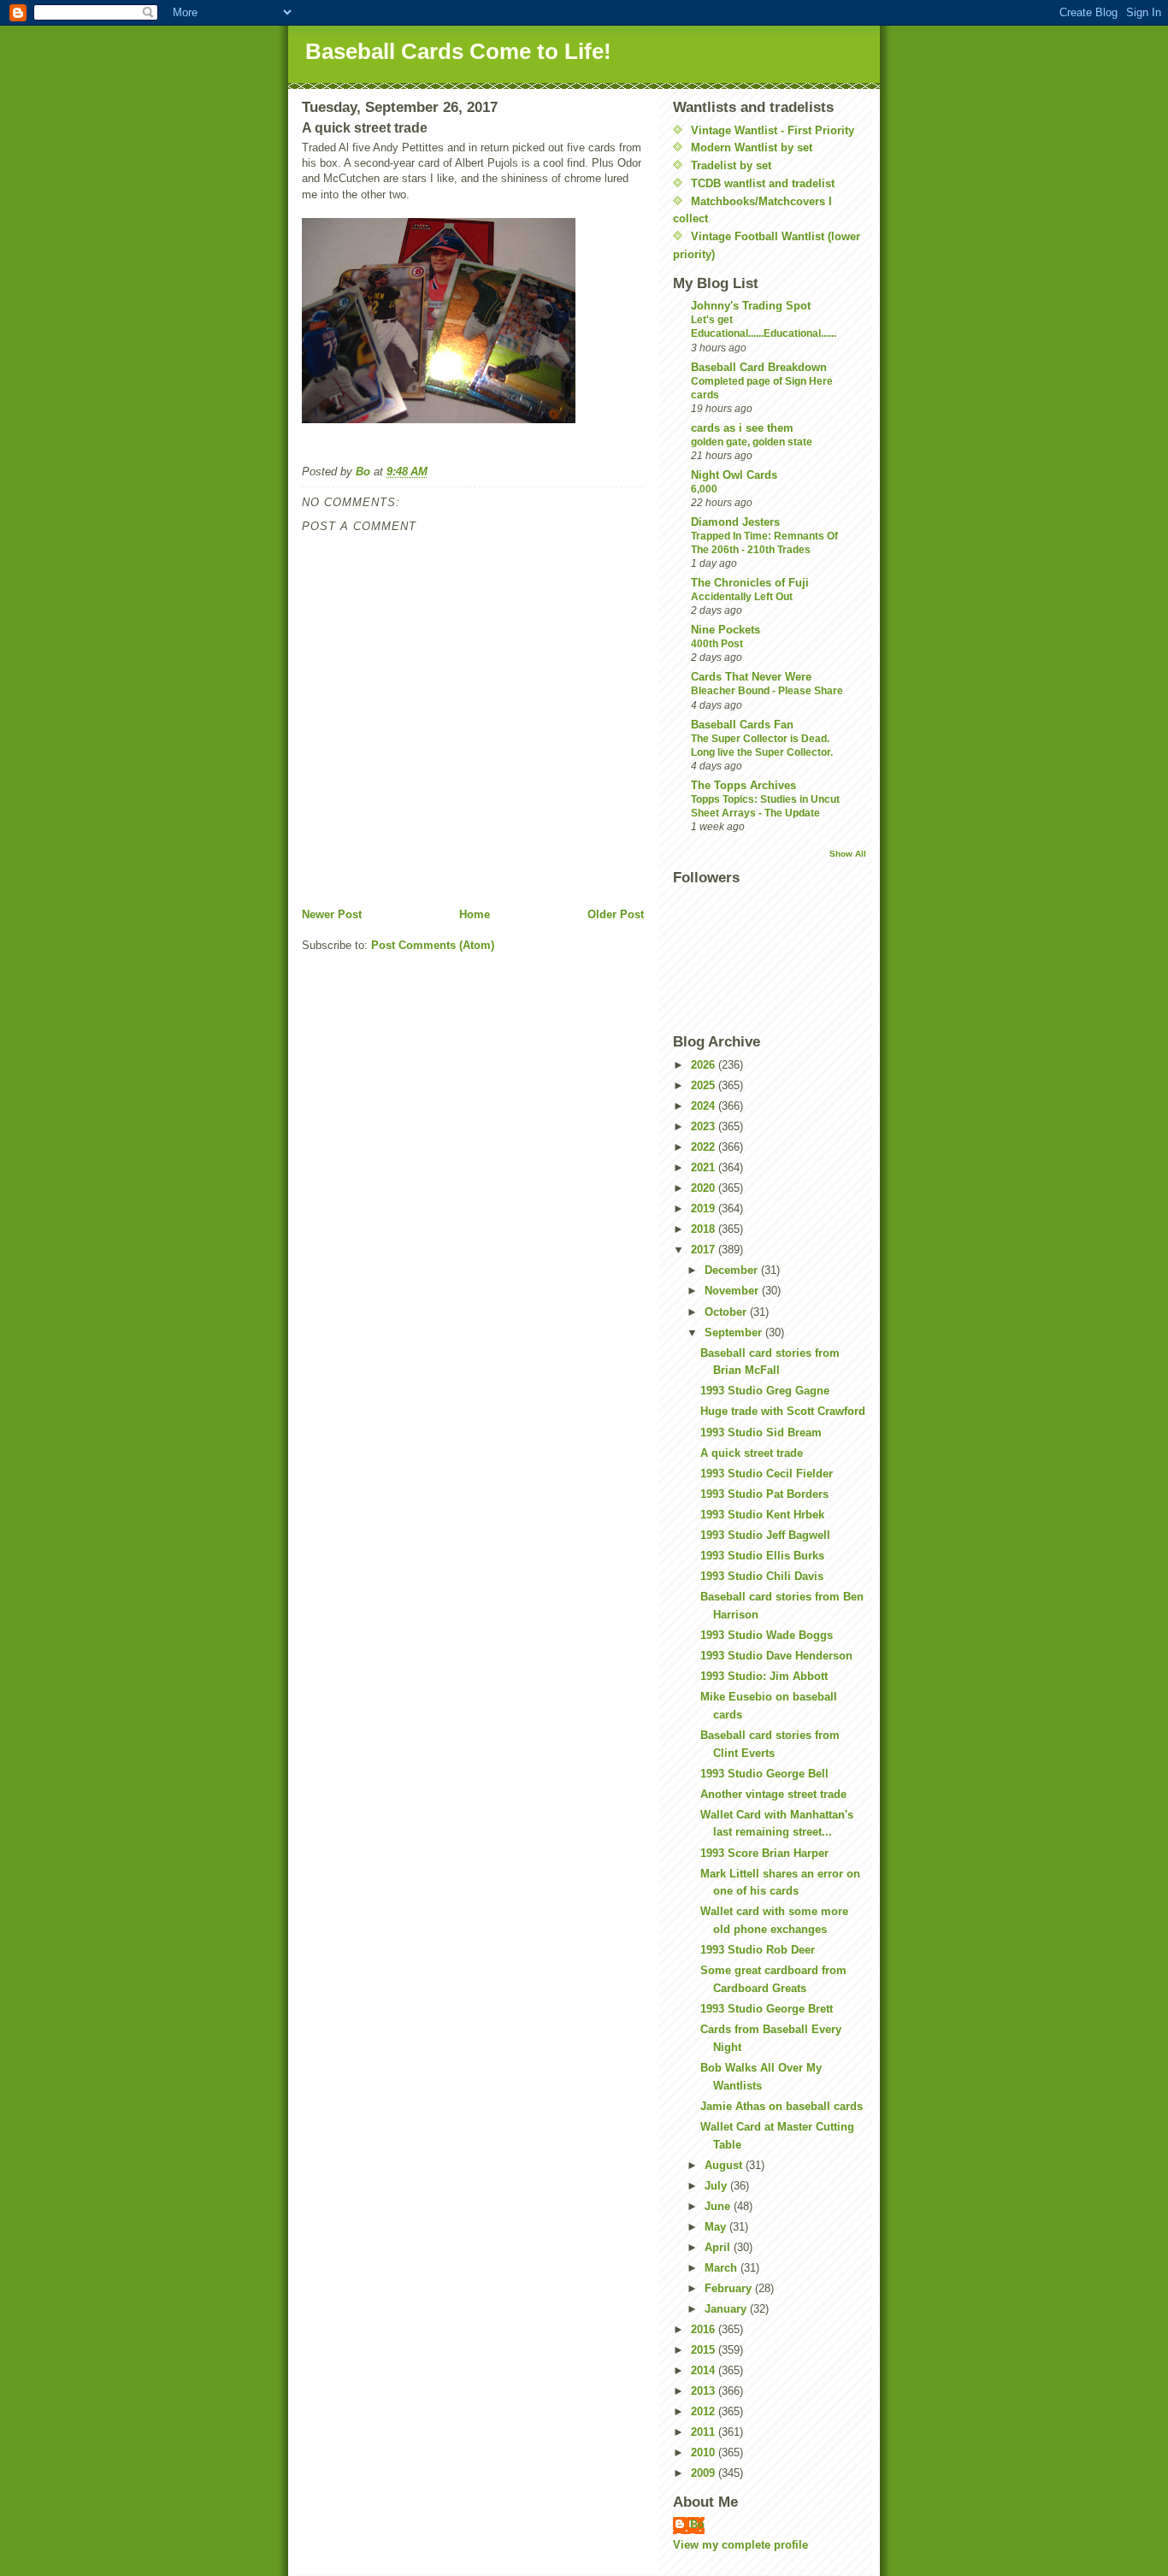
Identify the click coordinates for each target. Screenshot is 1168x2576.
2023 (705, 1126)
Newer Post (332, 914)
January (727, 2309)
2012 (705, 2411)
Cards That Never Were (751, 677)
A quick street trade (752, 1453)
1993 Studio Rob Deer (758, 1950)
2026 (705, 1065)
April (719, 2247)
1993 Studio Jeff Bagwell (765, 1535)
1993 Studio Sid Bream (761, 1432)
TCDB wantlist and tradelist (763, 183)
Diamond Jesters (735, 522)
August (725, 2165)
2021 (705, 1167)
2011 (705, 2432)
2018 (705, 1229)
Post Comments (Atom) (433, 945)
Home (475, 914)
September (735, 1332)
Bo (697, 2524)
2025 (705, 1085)
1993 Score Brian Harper (764, 1853)
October (727, 1312)
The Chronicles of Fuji (750, 583)
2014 (705, 2370)
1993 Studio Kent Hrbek (762, 1515)
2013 (705, 2391)
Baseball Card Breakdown (759, 367)
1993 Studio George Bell (764, 1774)
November (733, 1291)
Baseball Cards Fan (742, 725)
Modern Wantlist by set (752, 147)
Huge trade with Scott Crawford (783, 1411)
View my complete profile (740, 2545)
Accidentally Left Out (742, 597)
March (723, 2268)
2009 (705, 2473)
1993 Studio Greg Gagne (765, 1391)
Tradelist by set (731, 165)
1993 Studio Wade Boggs (767, 1635)
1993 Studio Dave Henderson (776, 1656)
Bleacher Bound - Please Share (767, 691)
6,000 (704, 489)
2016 (705, 2329)
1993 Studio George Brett (767, 2009)
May (717, 2227)
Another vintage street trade (773, 1794)
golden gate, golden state (752, 442)
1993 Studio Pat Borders (764, 1494)
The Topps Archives (743, 785)
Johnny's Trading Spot (751, 306)
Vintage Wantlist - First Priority (773, 130)
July (717, 2186)
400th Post (717, 644)
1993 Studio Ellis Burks (762, 1556)
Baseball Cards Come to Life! (458, 51)
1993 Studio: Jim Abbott (764, 1676)
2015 (705, 2350)
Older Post (616, 914)
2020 (705, 1188)
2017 (705, 1250)
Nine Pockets (726, 630)
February (730, 2288)
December (733, 1270)
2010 (705, 2452)
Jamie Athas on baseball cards (782, 2106)
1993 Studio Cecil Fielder (767, 1474)
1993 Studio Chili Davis (762, 1576)
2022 (705, 1147)
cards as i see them (742, 428)
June (719, 2206)
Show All (848, 854)
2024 (705, 1106)
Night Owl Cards (734, 475)
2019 (705, 1208)
